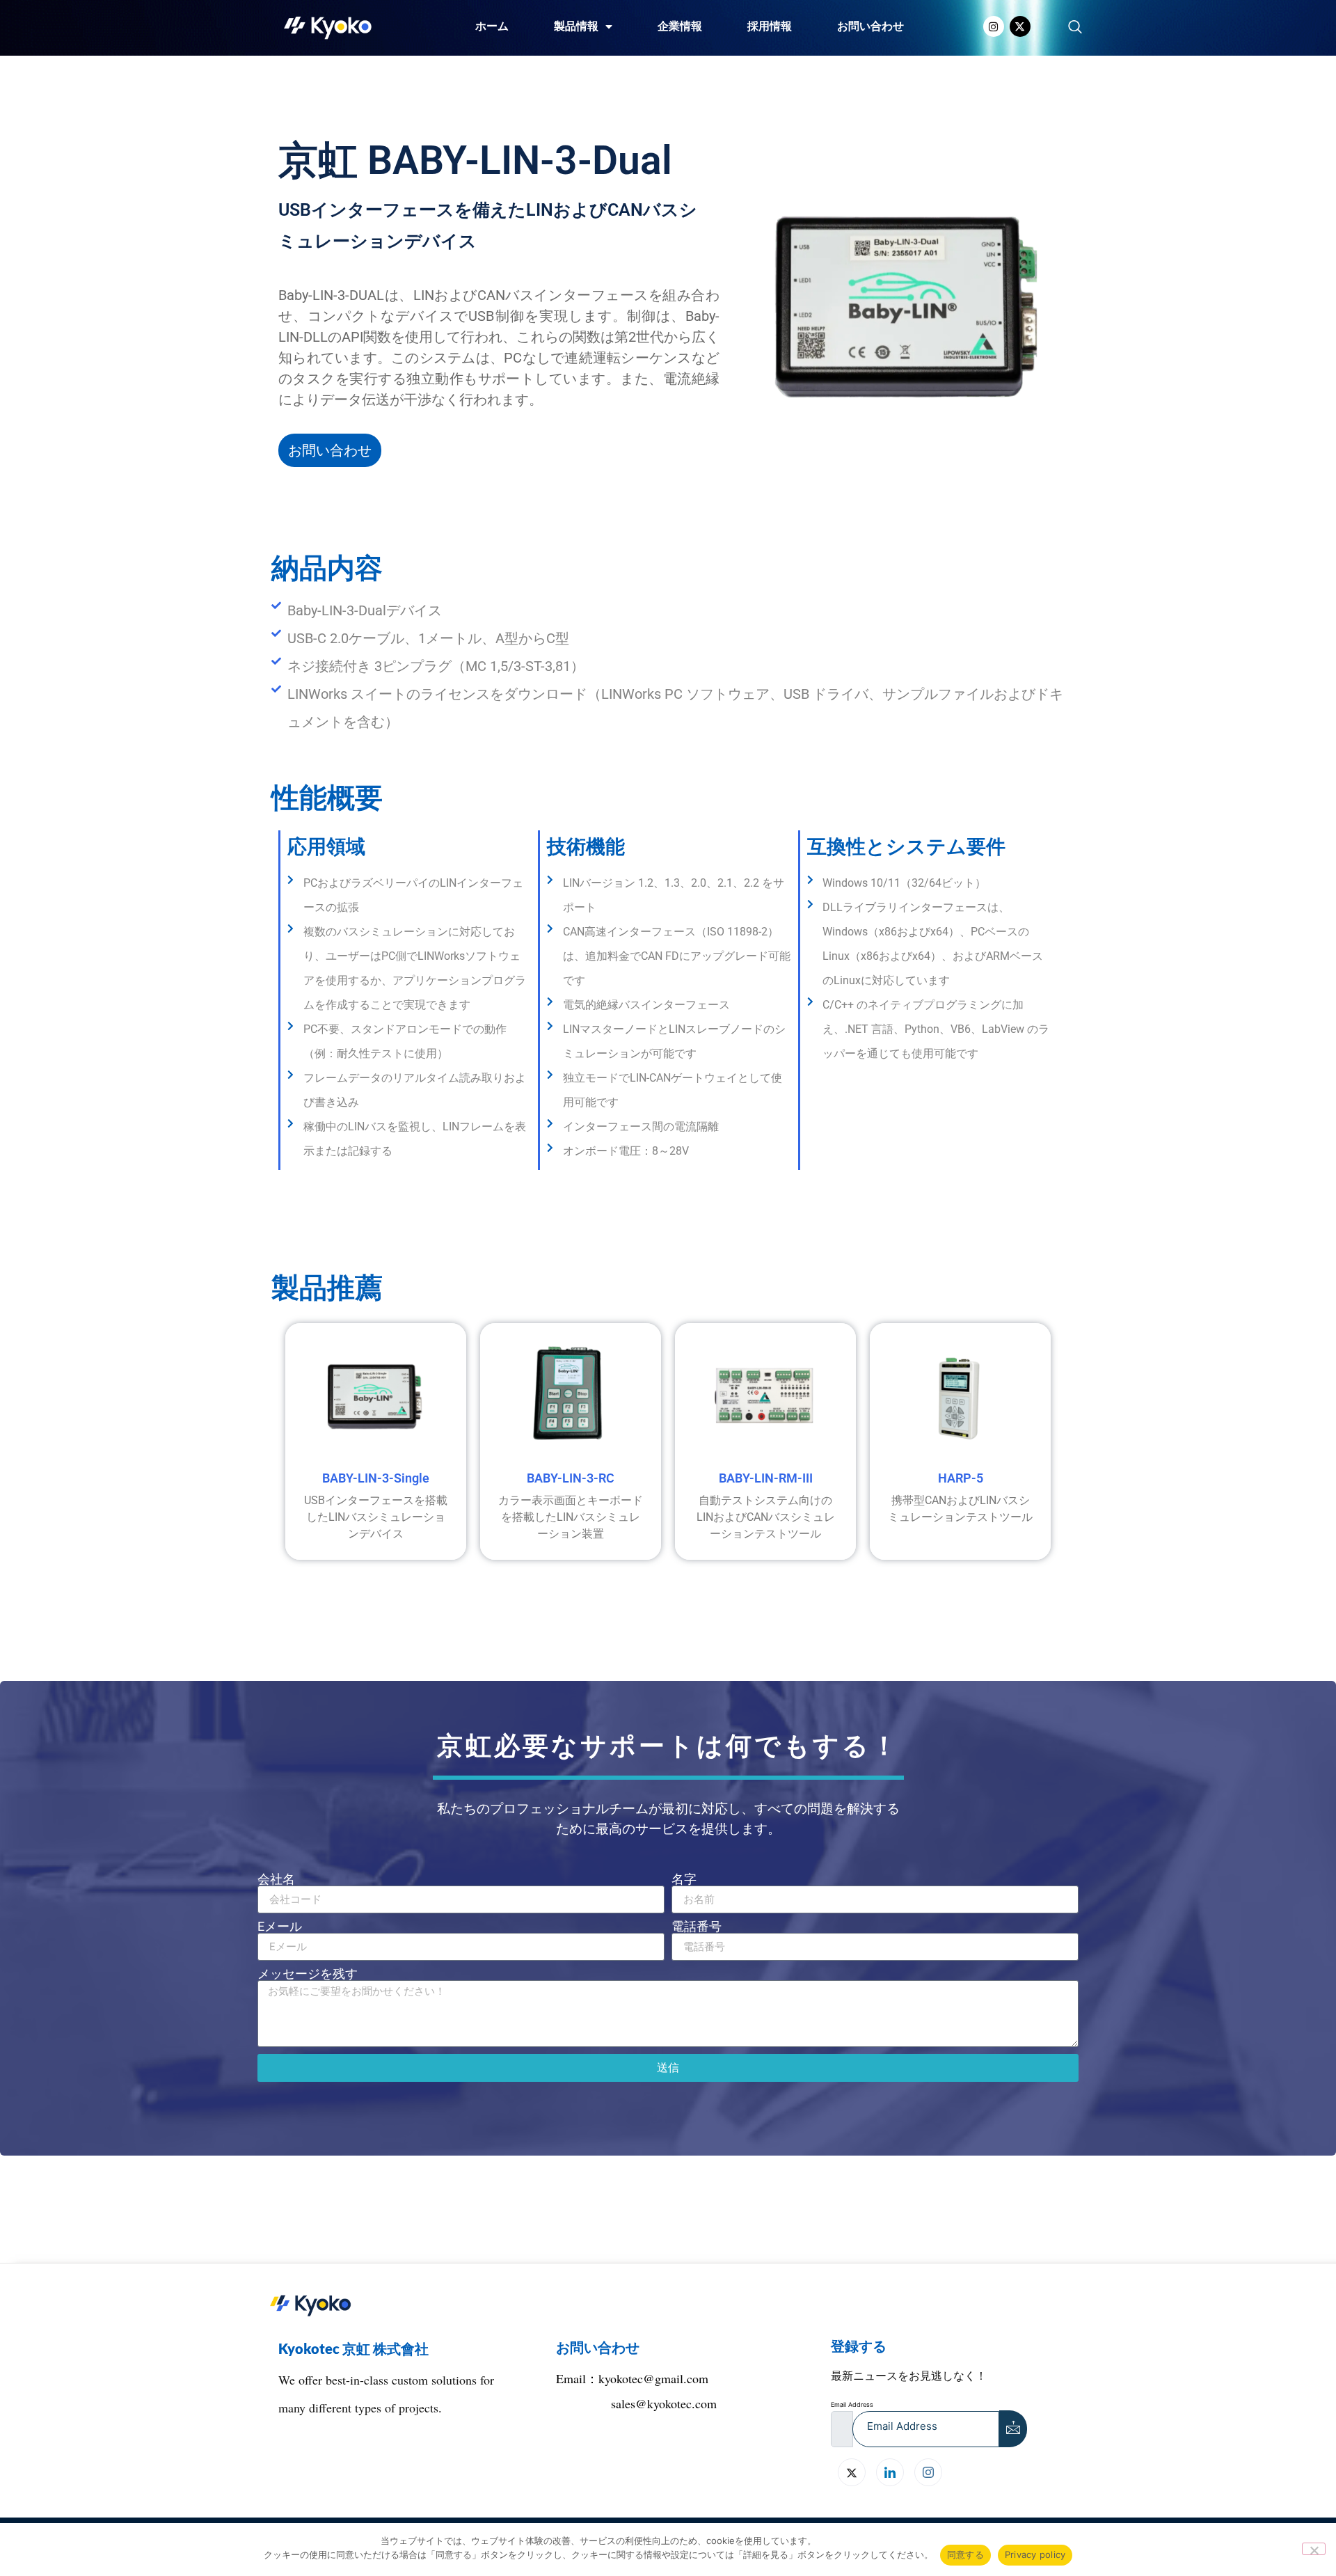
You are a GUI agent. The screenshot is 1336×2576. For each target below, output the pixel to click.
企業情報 (680, 26)
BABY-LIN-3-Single (376, 1478)
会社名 (276, 1879)
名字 (684, 1879)
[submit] (1013, 2429)
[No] (1314, 2549)
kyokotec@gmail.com (653, 2378)
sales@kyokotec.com (664, 2403)
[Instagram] (994, 26)
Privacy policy (1035, 2554)
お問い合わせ (870, 26)
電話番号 (697, 1927)
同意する (965, 2554)
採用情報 (770, 26)
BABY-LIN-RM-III (766, 1478)
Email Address (852, 2404)
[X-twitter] (1020, 26)
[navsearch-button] (1075, 28)
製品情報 (576, 26)
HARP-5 (961, 1478)
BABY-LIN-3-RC (571, 1478)
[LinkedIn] (890, 2472)
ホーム (492, 26)
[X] (852, 2472)
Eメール (280, 1927)
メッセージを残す (308, 1974)
